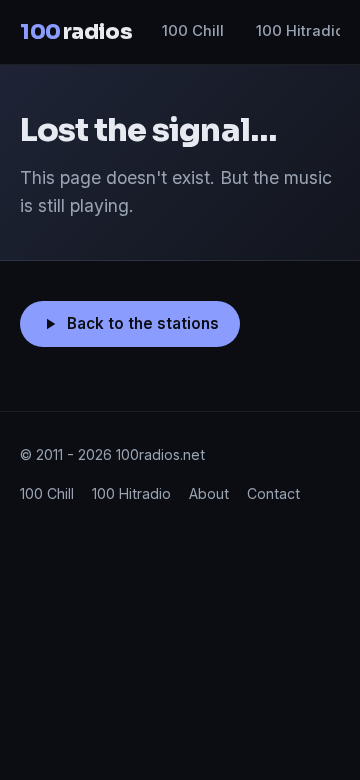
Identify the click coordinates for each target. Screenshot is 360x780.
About (209, 493)
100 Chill (193, 31)
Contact (273, 493)
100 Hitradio (300, 31)
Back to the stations (143, 323)
